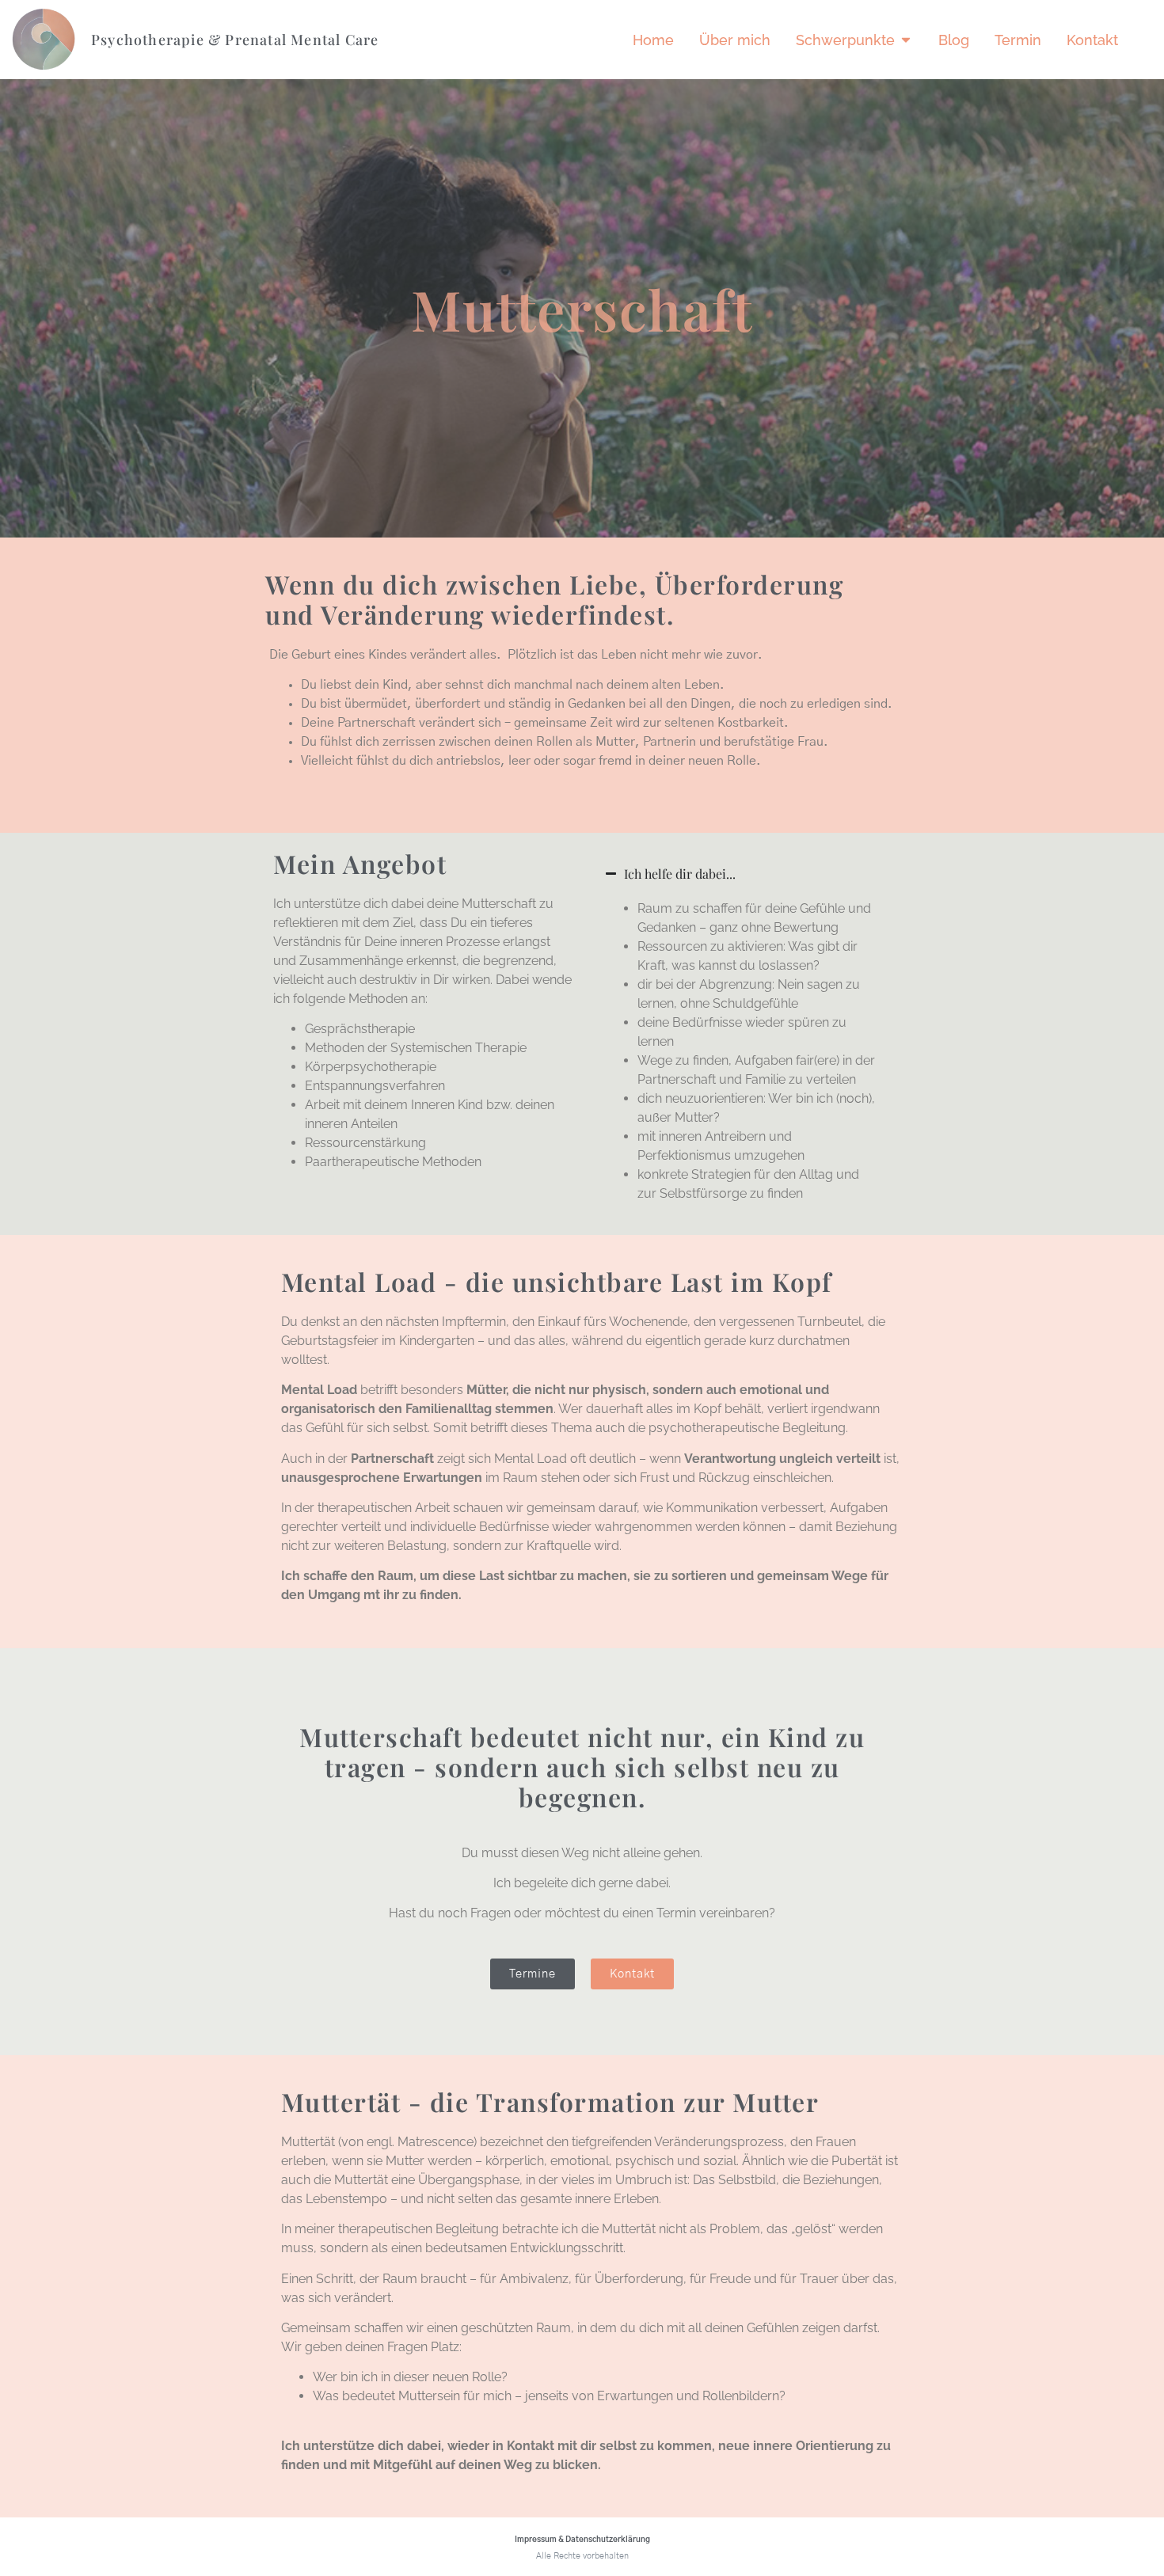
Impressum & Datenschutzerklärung (582, 2540)
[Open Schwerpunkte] (906, 40)
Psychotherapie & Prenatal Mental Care (235, 40)
